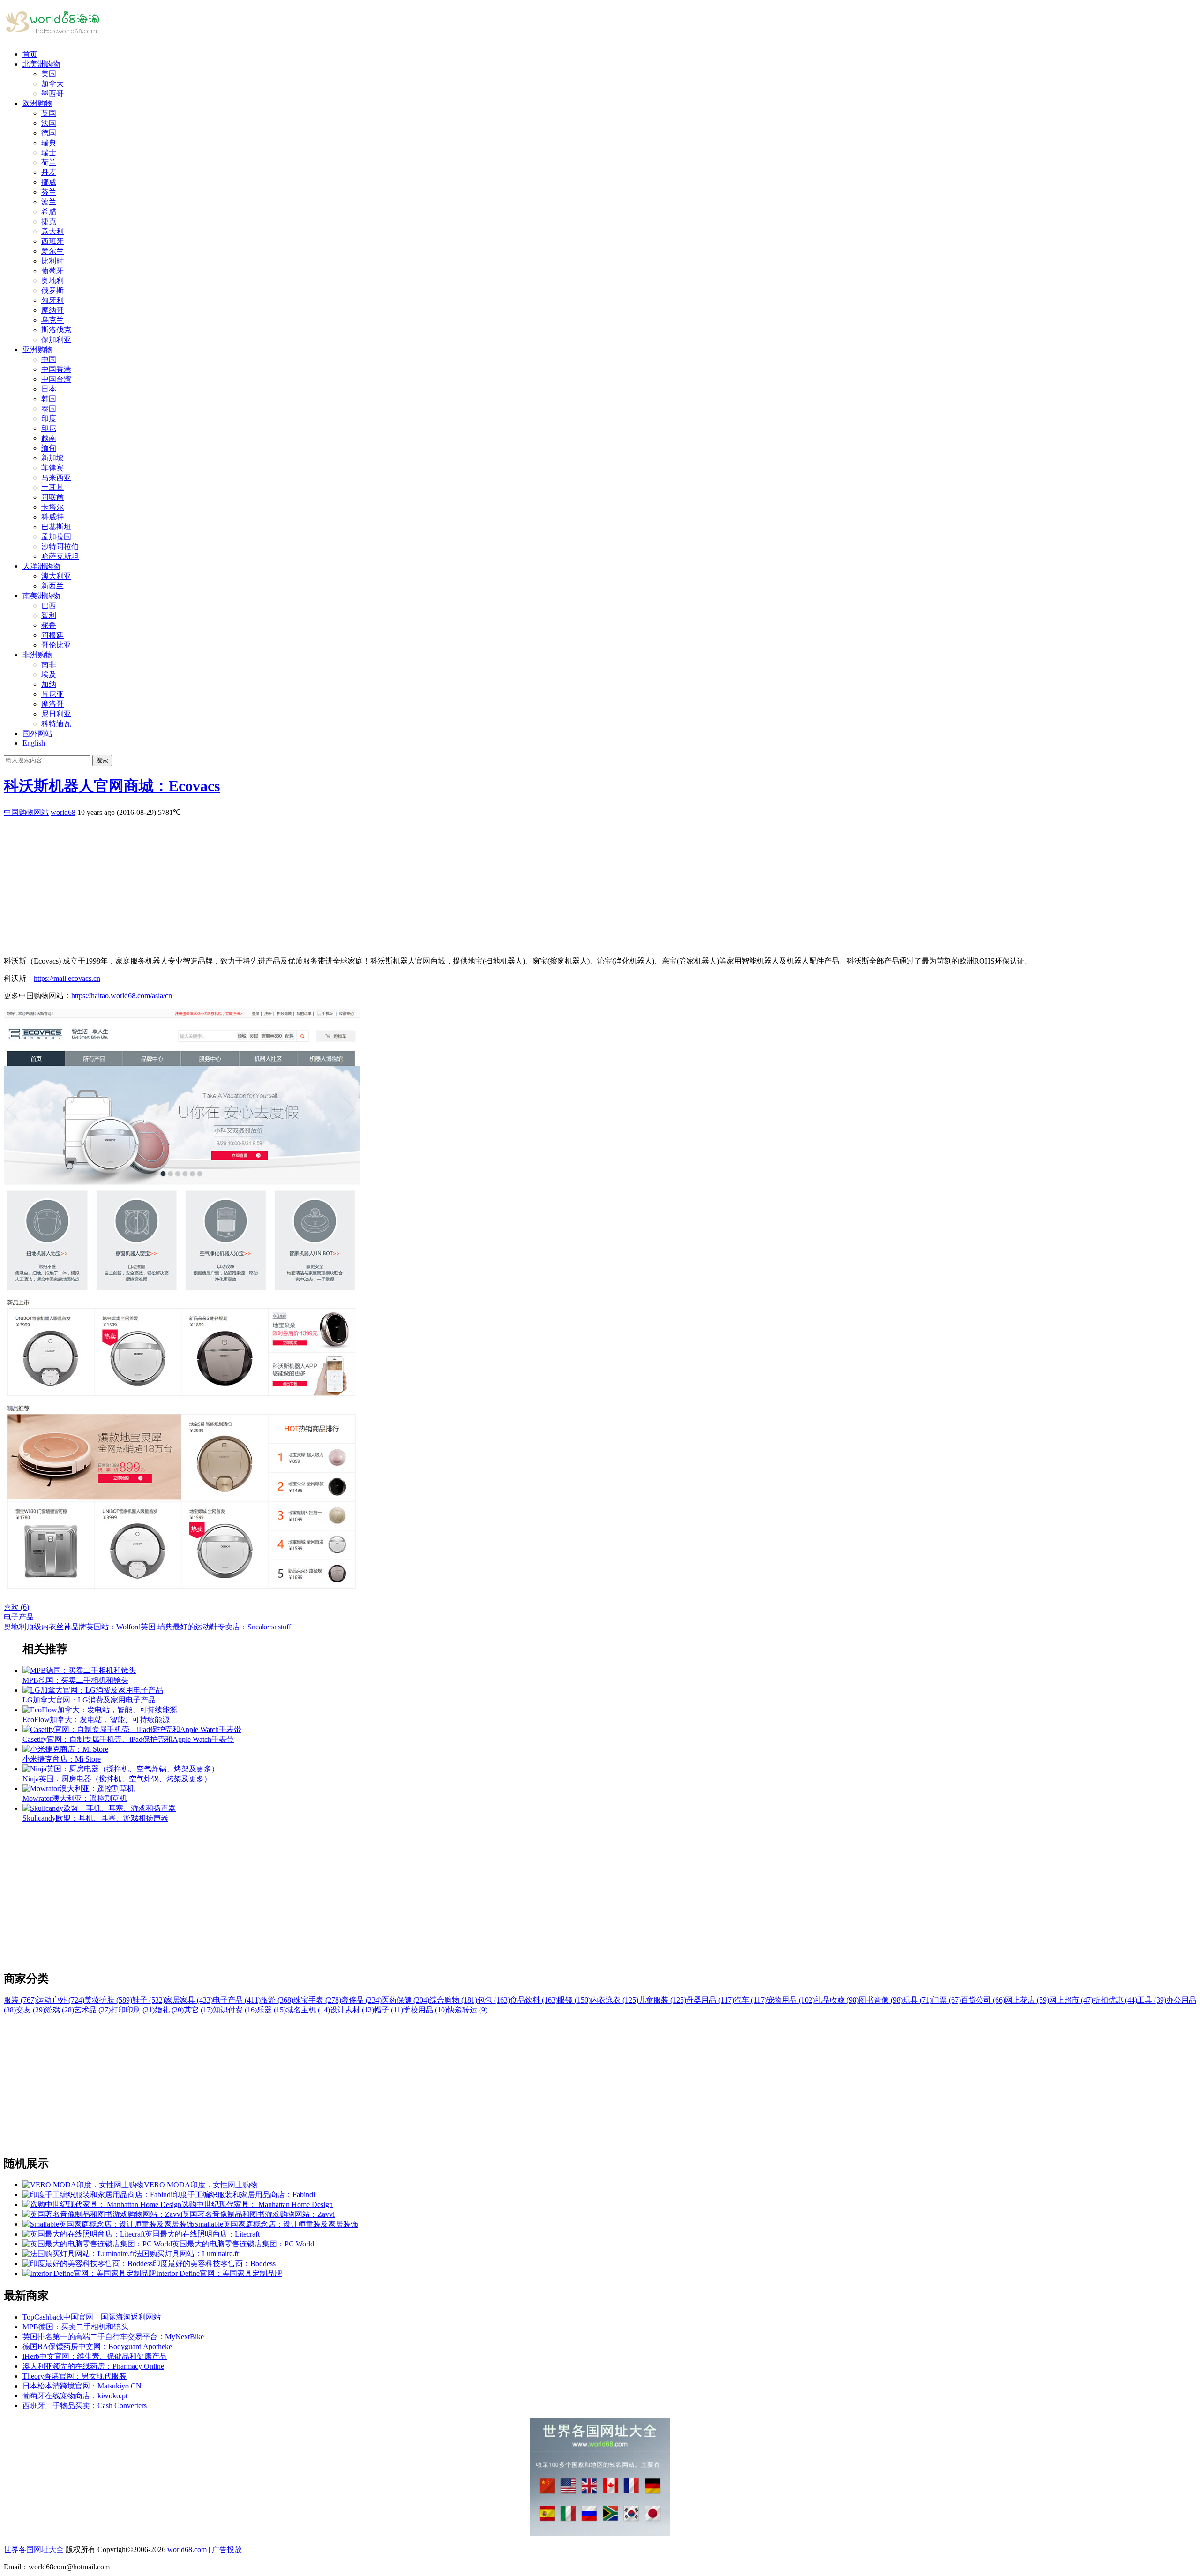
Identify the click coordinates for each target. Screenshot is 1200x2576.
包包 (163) (494, 2000)
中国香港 (56, 369)
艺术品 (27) (92, 2010)
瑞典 (49, 143)
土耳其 (52, 487)
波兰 (49, 202)
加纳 (49, 684)
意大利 (52, 231)
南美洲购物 (41, 596)
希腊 (49, 212)
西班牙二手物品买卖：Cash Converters (85, 2406)
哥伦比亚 (56, 645)
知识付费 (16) (235, 2010)
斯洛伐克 (56, 330)
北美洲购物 (41, 64)
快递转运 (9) (467, 2010)
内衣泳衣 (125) (615, 2000)
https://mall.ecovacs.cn (67, 978)
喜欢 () (16, 1607)
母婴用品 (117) (710, 2000)
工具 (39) (1152, 2000)
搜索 (102, 760)
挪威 (49, 182)
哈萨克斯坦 (60, 556)
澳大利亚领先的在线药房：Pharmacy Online (93, 2366)
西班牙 (52, 241)
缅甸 (49, 448)
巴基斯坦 (56, 527)
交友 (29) (30, 2010)
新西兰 (52, 586)
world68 (63, 812)
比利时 (52, 261)
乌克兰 (52, 320)
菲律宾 (52, 468)
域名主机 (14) (308, 2010)
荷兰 (49, 162)
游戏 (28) (60, 2010)
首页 (30, 54)
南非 (49, 665)
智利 (49, 615)
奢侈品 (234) (361, 2000)
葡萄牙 (52, 271)
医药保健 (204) (405, 2000)
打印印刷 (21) (133, 2010)
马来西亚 (56, 478)
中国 (49, 359)
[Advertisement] (285, 883)
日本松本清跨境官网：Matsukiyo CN (82, 2386)
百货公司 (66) (983, 2000)
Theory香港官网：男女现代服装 (75, 2376)
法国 (49, 123)
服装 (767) (20, 2000)
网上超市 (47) (1071, 2000)
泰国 (49, 409)
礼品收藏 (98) (837, 2000)
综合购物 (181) (453, 2000)
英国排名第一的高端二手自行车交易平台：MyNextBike (113, 2337)
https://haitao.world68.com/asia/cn (122, 996)
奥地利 (52, 281)
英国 (49, 113)
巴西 (49, 606)
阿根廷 (52, 635)
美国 (49, 74)
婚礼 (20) (169, 2010)
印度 (49, 418)
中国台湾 (56, 379)
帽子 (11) (389, 2010)
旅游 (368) (277, 2000)
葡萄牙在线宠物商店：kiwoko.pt (75, 2396)
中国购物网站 (26, 812)
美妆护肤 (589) (108, 2000)
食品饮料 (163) (534, 2000)
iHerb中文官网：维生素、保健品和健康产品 (95, 2356)
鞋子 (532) (149, 2000)
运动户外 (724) (60, 2000)
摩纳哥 (52, 310)
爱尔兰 (52, 251)
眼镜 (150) (574, 2000)
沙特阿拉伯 (60, 546)
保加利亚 (56, 340)
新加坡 (52, 458)
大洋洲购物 (41, 566)
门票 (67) (946, 2000)
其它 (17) (198, 2010)
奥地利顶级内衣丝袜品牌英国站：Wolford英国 (80, 1627)
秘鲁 (49, 625)
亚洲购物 (37, 350)
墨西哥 (52, 94)
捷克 (49, 222)
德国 (49, 133)
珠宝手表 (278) (317, 2000)
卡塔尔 (52, 507)
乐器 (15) (271, 2010)
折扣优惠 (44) (1115, 2000)
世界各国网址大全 (34, 2550)
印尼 (49, 428)
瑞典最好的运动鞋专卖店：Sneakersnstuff (224, 1627)
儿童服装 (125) (662, 2000)
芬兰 (49, 192)
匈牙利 (52, 300)
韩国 (49, 399)
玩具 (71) (917, 2000)
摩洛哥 (52, 704)
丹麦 (49, 172)
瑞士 (49, 153)
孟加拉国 (56, 537)
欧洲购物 (37, 103)
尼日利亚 (56, 714)
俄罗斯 (52, 290)
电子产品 (19, 1617)
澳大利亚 (56, 576)
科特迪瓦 (56, 724)
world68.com (187, 2550)
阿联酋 (52, 497)
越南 (49, 438)
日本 (49, 389)
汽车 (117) (750, 2000)
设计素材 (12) (352, 2010)
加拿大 (52, 84)
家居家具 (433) (189, 2000)
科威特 (52, 517)
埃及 (49, 674)
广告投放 (227, 2550)
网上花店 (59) (1027, 2000)
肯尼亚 (52, 694)
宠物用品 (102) (791, 2000)
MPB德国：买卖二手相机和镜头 (75, 2327)
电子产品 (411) (237, 2000)
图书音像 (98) (881, 2000)
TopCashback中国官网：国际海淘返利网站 (92, 2317)
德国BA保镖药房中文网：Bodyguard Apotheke (97, 2346)
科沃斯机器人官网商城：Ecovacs (112, 786)
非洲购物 (37, 655)
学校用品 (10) (425, 2010)
